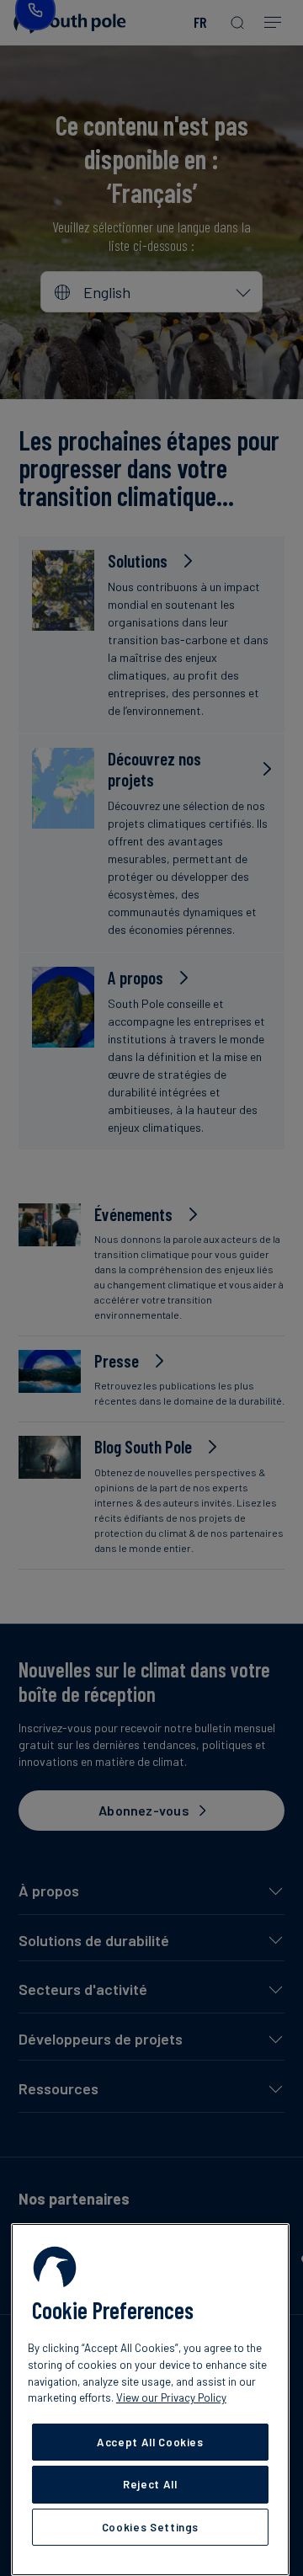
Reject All (150, 2484)
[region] (150, 2400)
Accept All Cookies (150, 2442)
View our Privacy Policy (171, 2397)
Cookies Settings (151, 2527)
